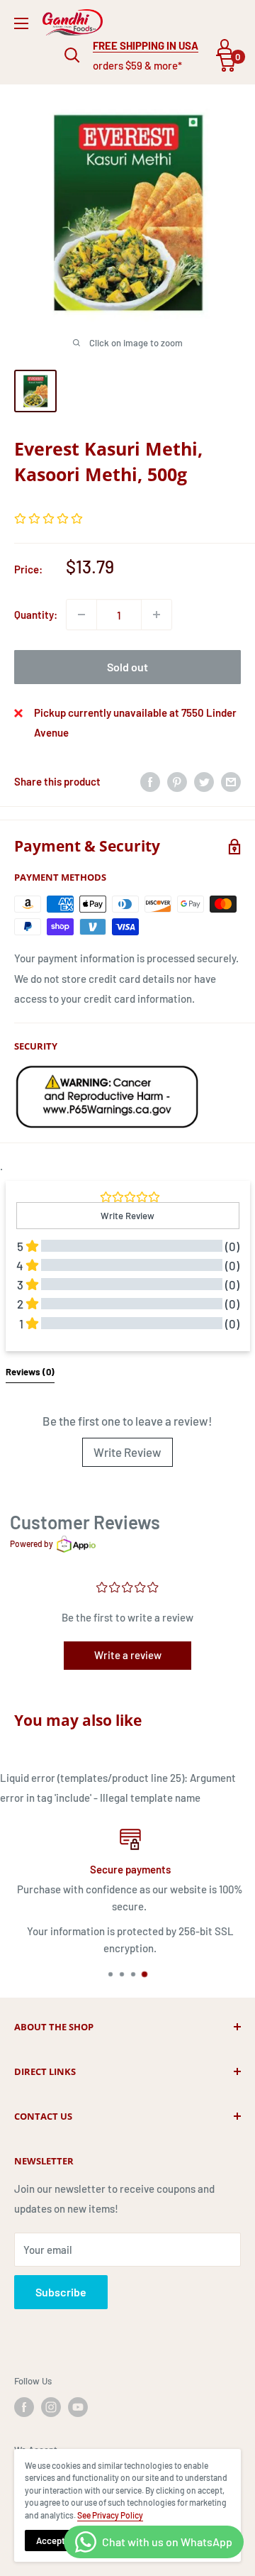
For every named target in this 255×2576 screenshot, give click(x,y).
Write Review (127, 1452)
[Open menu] (21, 23)
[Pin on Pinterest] (177, 781)
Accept (51, 2541)
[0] (226, 63)
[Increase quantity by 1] (157, 615)
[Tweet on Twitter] (204, 781)
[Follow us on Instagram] (51, 2407)
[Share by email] (231, 781)
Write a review (128, 1655)
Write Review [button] (127, 1216)
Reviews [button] (30, 1372)
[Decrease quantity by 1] (81, 615)
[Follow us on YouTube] (78, 2407)
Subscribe (61, 2292)
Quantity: (36, 615)
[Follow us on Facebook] (24, 2407)
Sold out (127, 667)
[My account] (225, 47)
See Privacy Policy (110, 2515)
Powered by (32, 1543)
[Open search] (72, 55)
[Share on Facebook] (150, 781)
